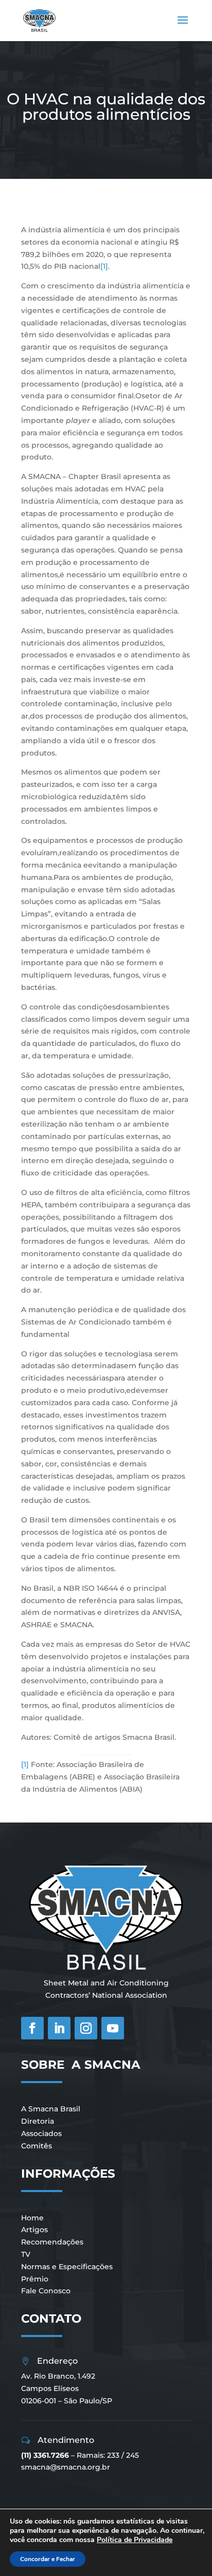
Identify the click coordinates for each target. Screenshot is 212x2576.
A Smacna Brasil (51, 2109)
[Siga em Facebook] (32, 2028)
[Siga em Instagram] (86, 2028)
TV (26, 2254)
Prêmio (35, 2279)
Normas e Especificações (67, 2267)
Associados (41, 2133)
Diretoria (38, 2121)
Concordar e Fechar (48, 2559)
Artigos (34, 2230)
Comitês (37, 2146)
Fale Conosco (46, 2291)
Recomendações (52, 2242)
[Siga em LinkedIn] (59, 2028)
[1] (104, 266)
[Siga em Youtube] (113, 2028)
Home (32, 2218)
